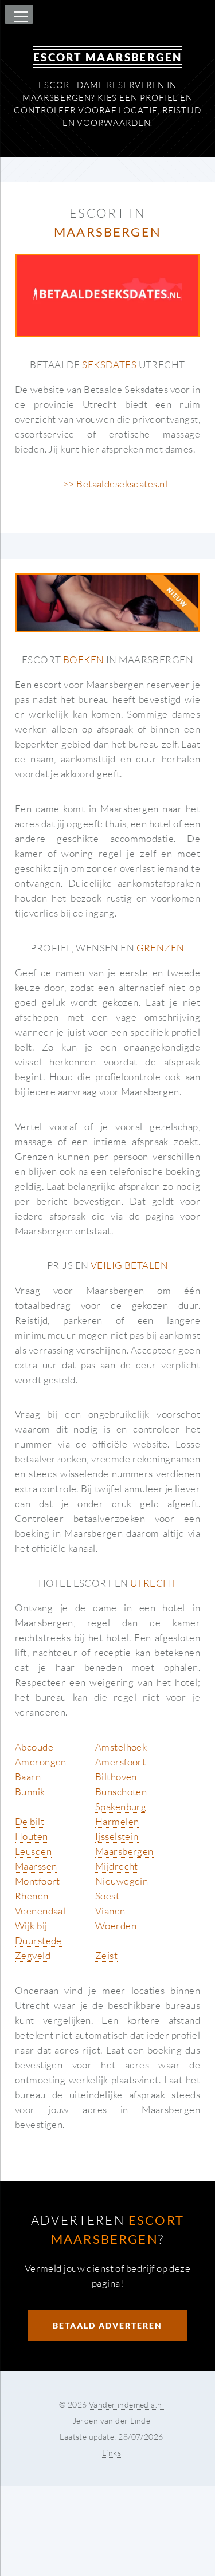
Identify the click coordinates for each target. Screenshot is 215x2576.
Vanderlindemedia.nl (126, 2404)
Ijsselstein (117, 1836)
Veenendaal (40, 1911)
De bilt (30, 1821)
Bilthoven (116, 1777)
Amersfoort (120, 1762)
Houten (32, 1836)
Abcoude (34, 1747)
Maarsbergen (124, 1851)
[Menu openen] (19, 17)
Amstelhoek (121, 1747)
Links (112, 2453)
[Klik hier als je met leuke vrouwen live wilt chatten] (107, 603)
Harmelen (117, 1821)
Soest (107, 1896)
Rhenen (32, 1896)
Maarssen (36, 1866)
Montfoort (38, 1881)
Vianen (110, 1911)
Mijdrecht (117, 1866)
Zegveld (33, 1955)
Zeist (106, 1955)
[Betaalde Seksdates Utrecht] (107, 296)
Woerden (116, 1926)
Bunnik (30, 1792)
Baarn (28, 1777)
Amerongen (41, 1762)
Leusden (33, 1851)
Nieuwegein (122, 1881)
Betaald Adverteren (107, 2325)
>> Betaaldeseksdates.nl (115, 484)
